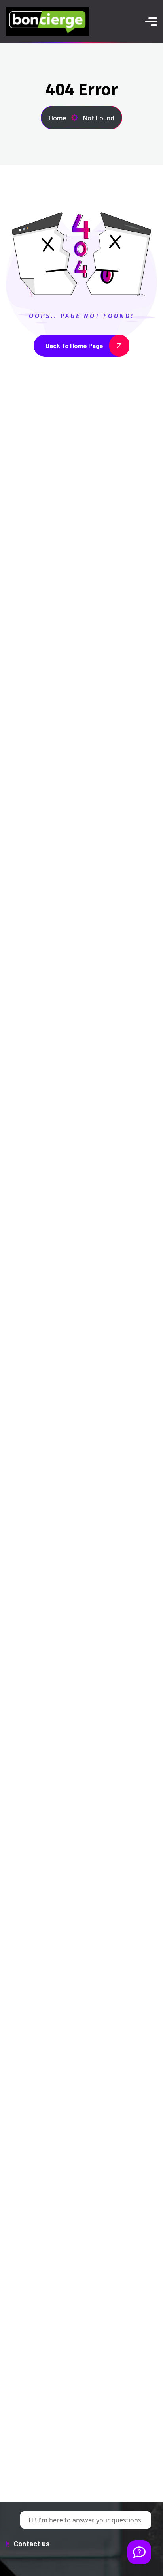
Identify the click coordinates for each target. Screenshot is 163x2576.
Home (58, 118)
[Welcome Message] (139, 2552)
